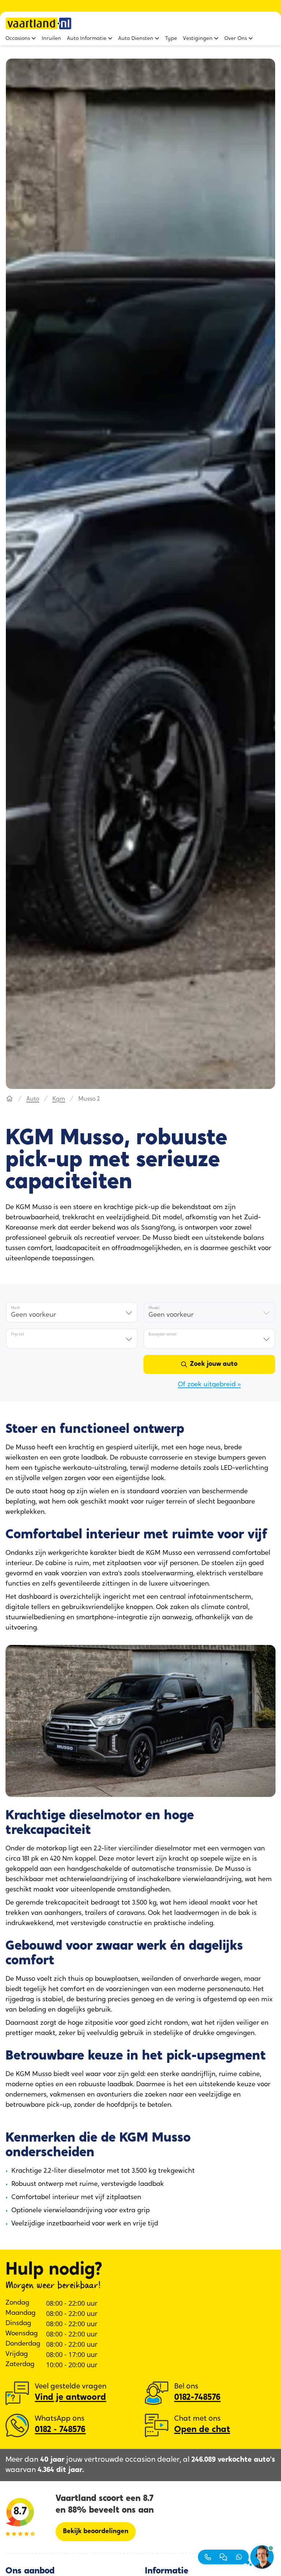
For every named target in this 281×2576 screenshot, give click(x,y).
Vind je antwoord (70, 2398)
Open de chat (202, 2430)
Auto (33, 1099)
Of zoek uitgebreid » (209, 1385)
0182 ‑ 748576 (60, 2430)
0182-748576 (197, 2398)
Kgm (59, 1099)
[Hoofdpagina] (10, 1099)
